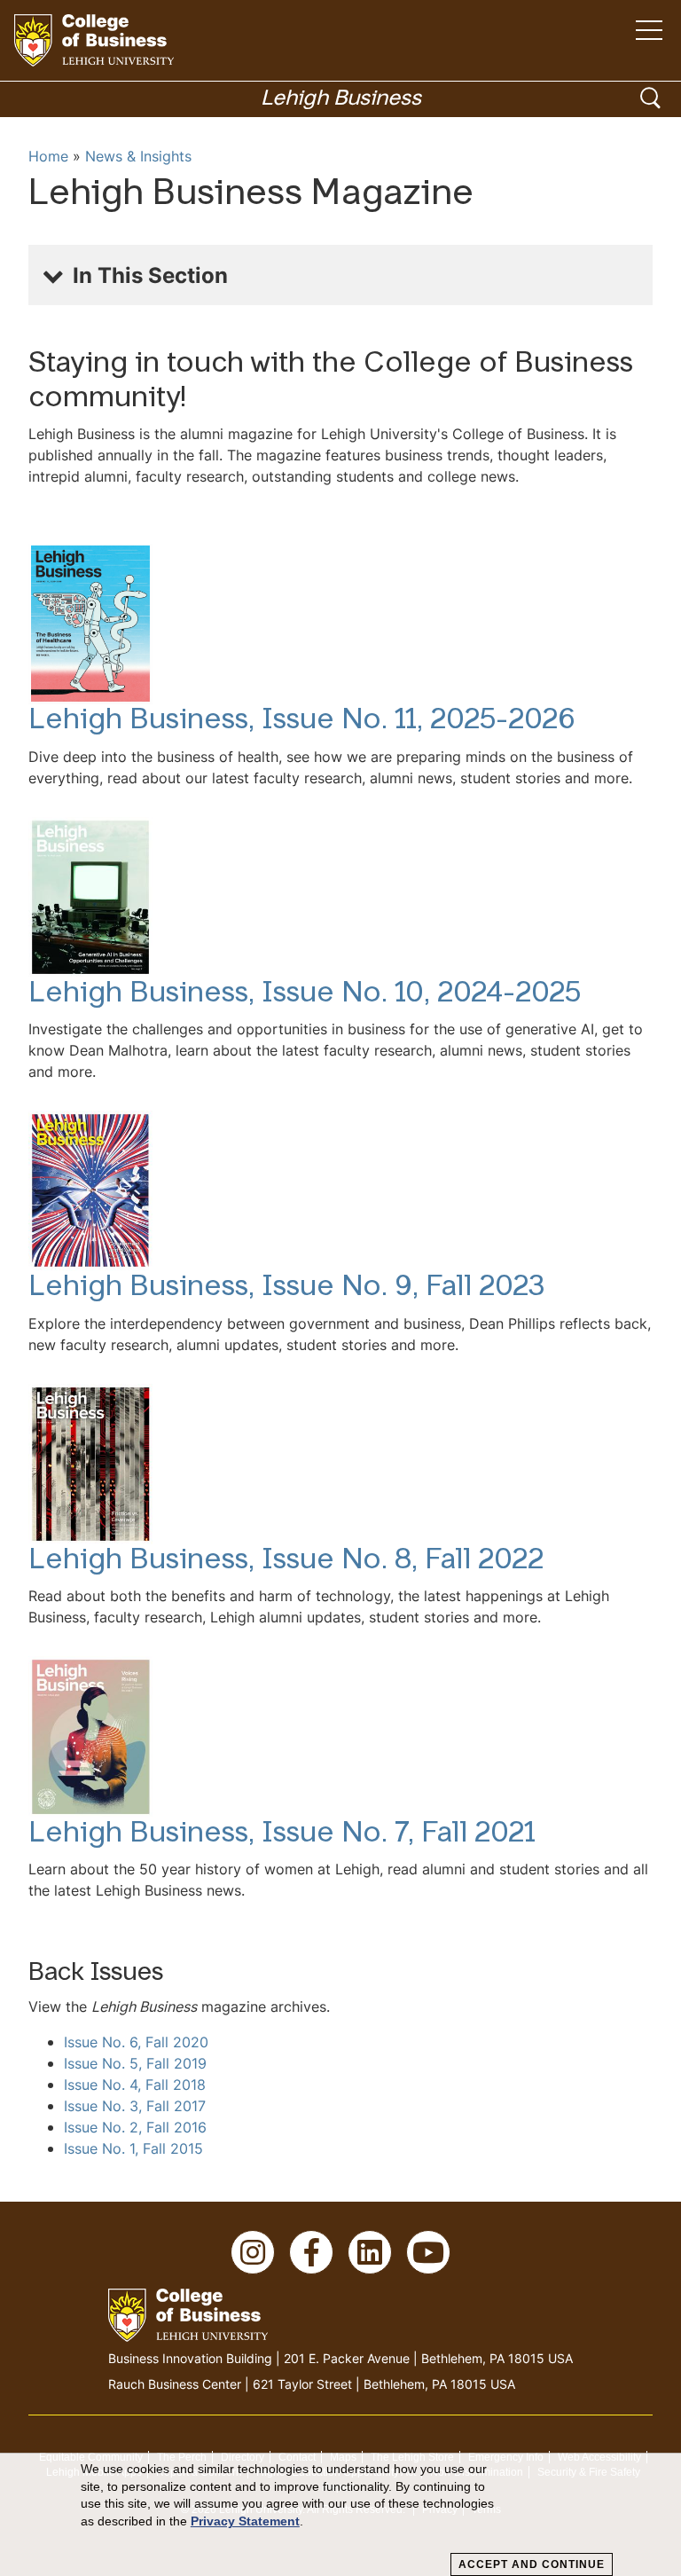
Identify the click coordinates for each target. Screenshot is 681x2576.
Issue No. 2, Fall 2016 (135, 2127)
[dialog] (340, 2515)
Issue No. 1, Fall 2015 (133, 2148)
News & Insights (138, 156)
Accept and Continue (532, 2564)
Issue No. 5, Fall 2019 (135, 2063)
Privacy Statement (245, 2521)
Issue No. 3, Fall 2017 (135, 2106)
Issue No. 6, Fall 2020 (136, 2042)
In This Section (150, 275)
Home (48, 156)
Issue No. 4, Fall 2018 (135, 2085)
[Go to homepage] (94, 40)
